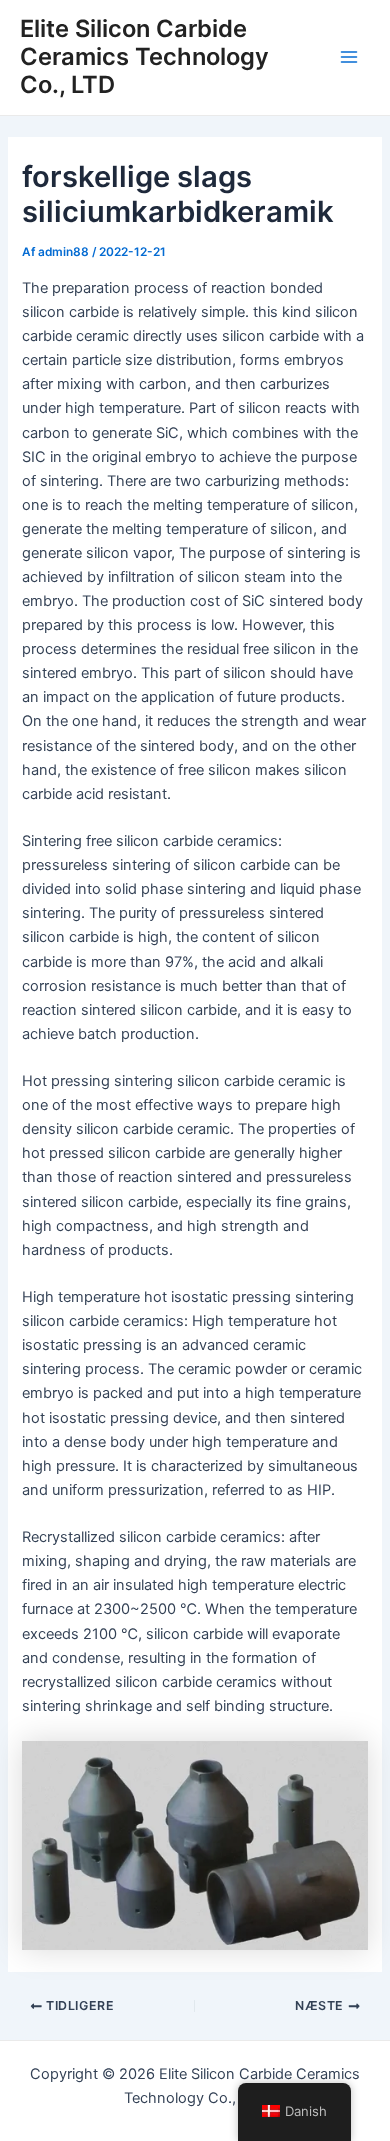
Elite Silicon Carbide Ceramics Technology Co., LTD (144, 57)
